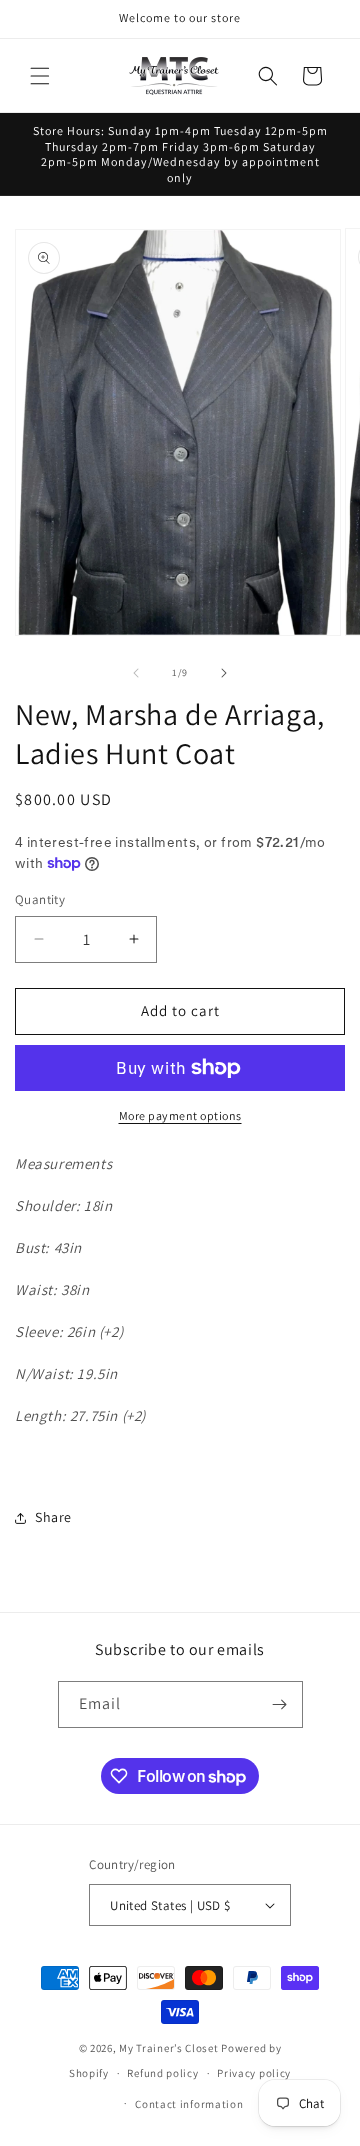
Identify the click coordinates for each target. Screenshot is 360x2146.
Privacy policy (254, 2073)
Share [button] (53, 1517)
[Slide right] (224, 673)
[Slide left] (136, 673)
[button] (40, 76)
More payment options (180, 1115)
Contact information (189, 2104)
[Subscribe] (280, 1704)
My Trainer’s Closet (168, 2048)
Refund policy (162, 2073)
